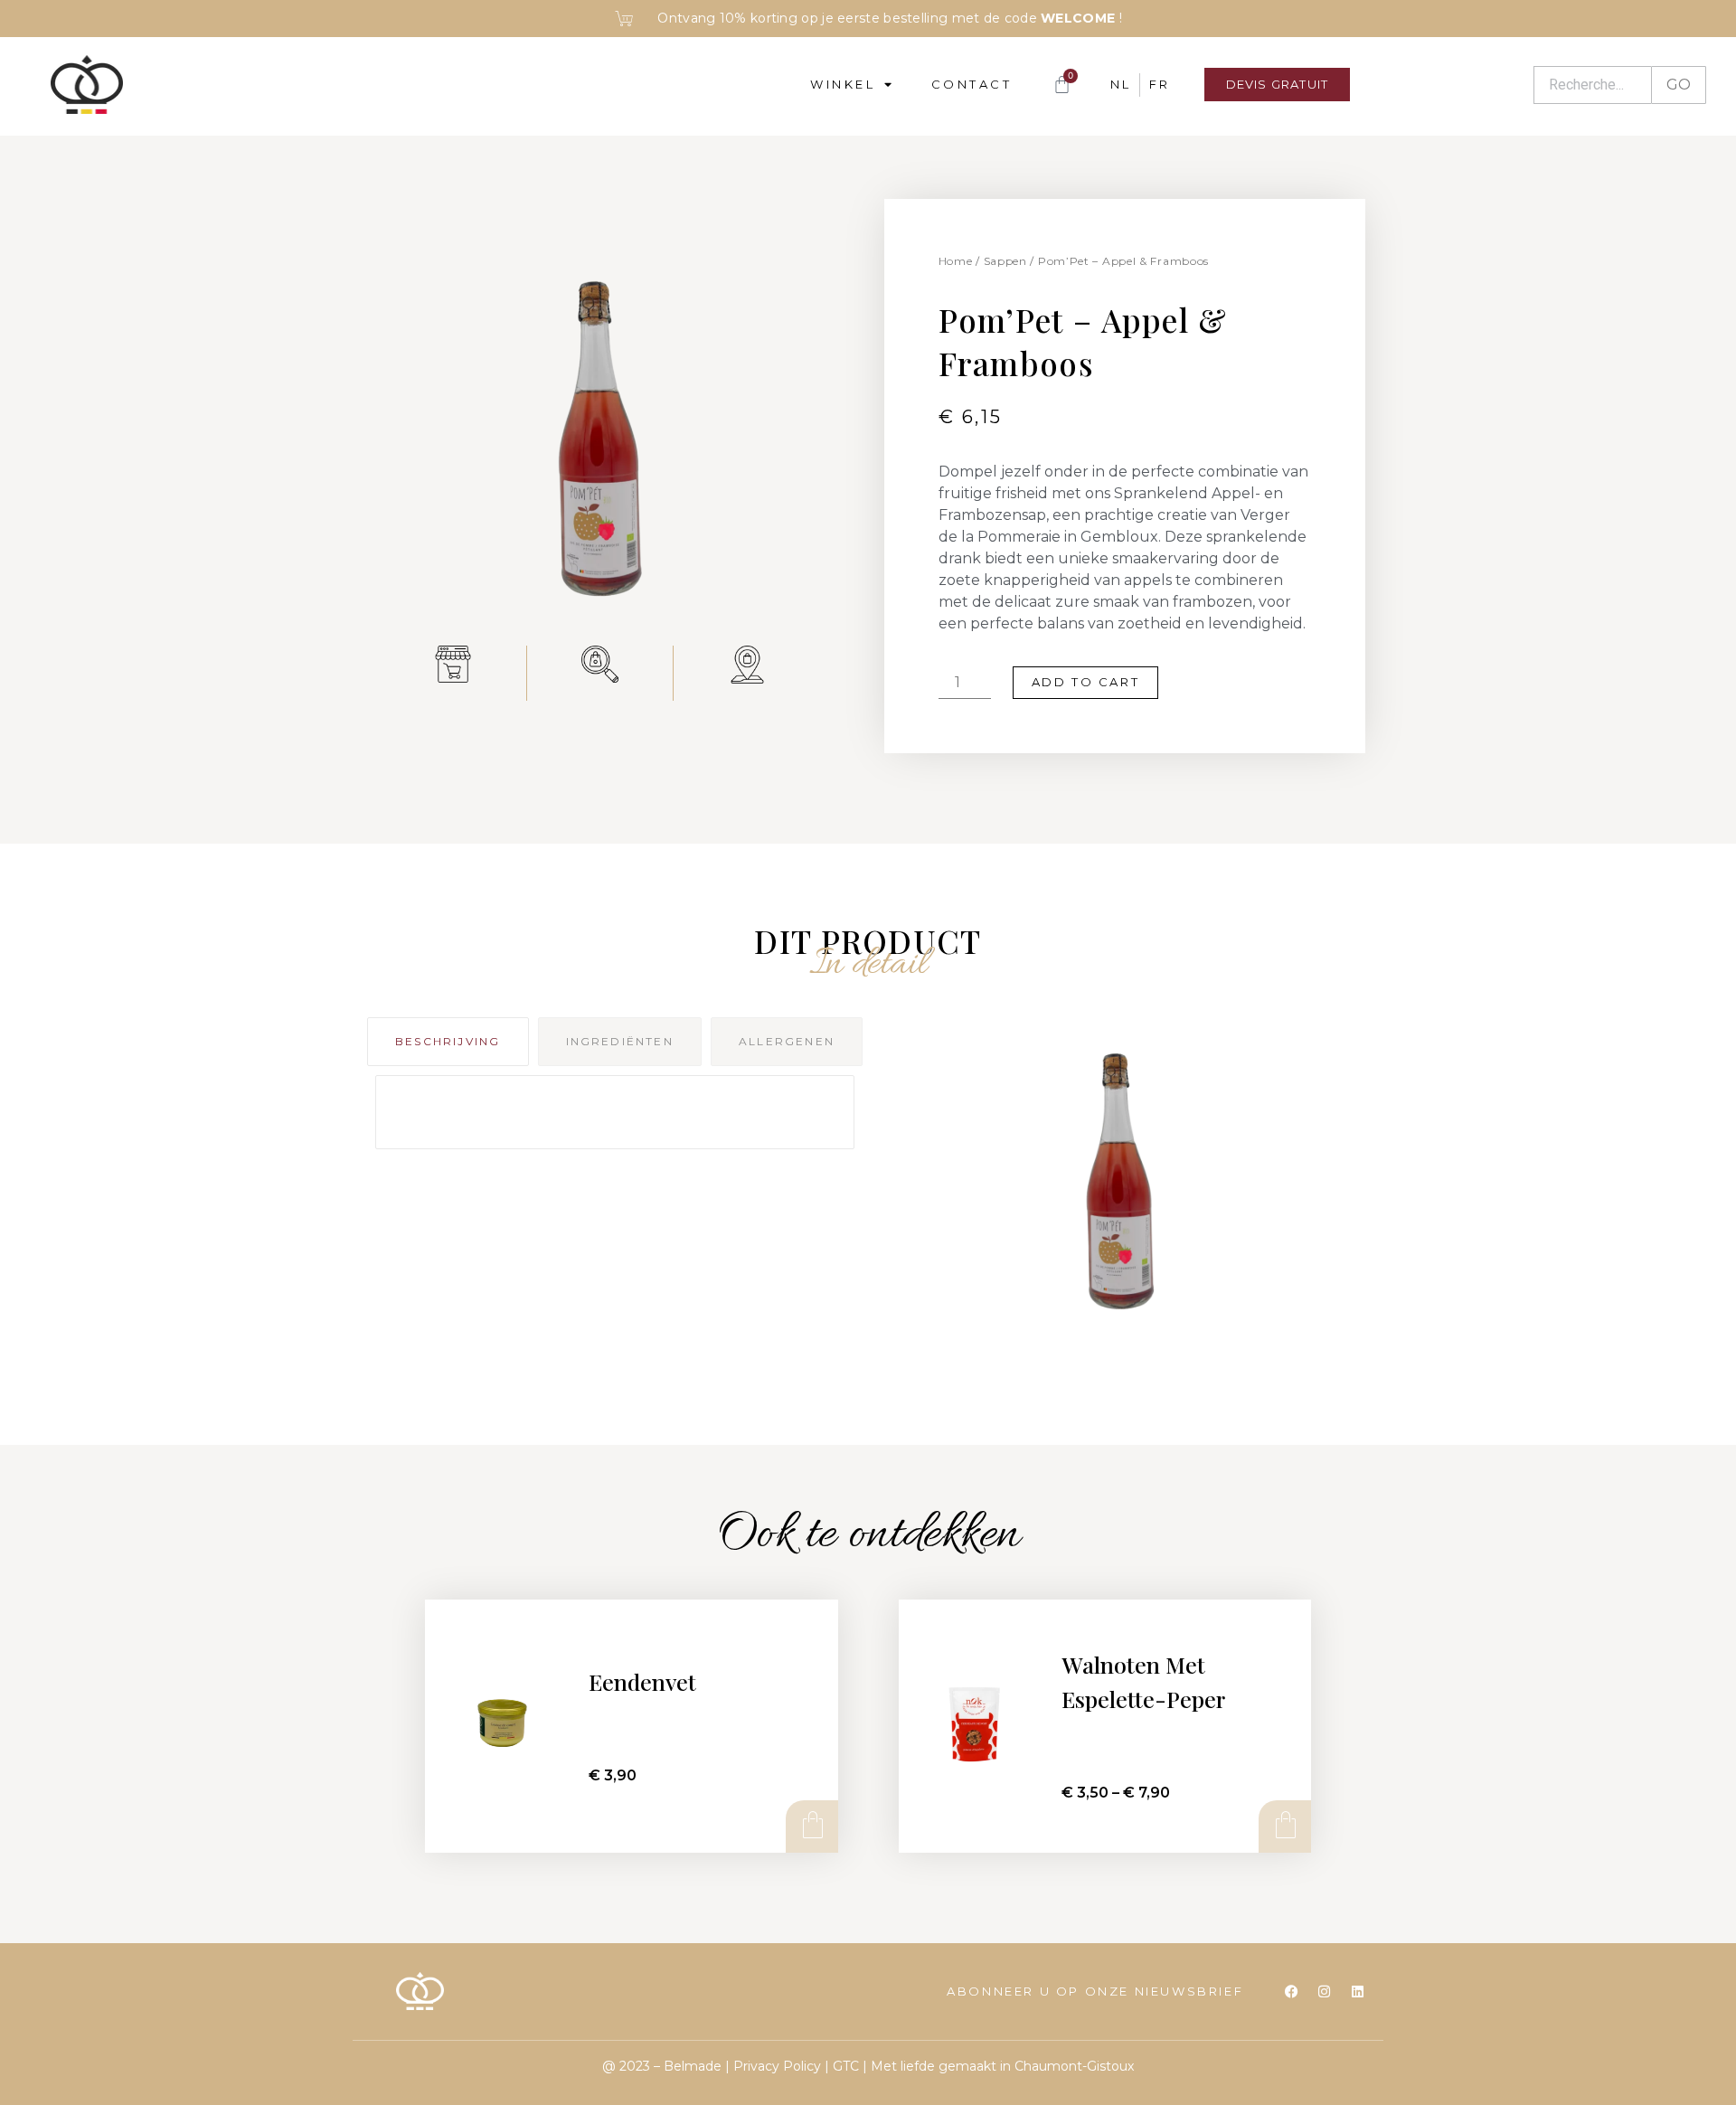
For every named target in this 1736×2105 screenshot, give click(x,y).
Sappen (1005, 261)
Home (956, 261)
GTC (846, 2066)
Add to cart (1086, 682)
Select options (1284, 1826)
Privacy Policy (777, 2066)
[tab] (448, 1042)
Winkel (843, 84)
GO (1679, 85)
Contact (972, 84)
